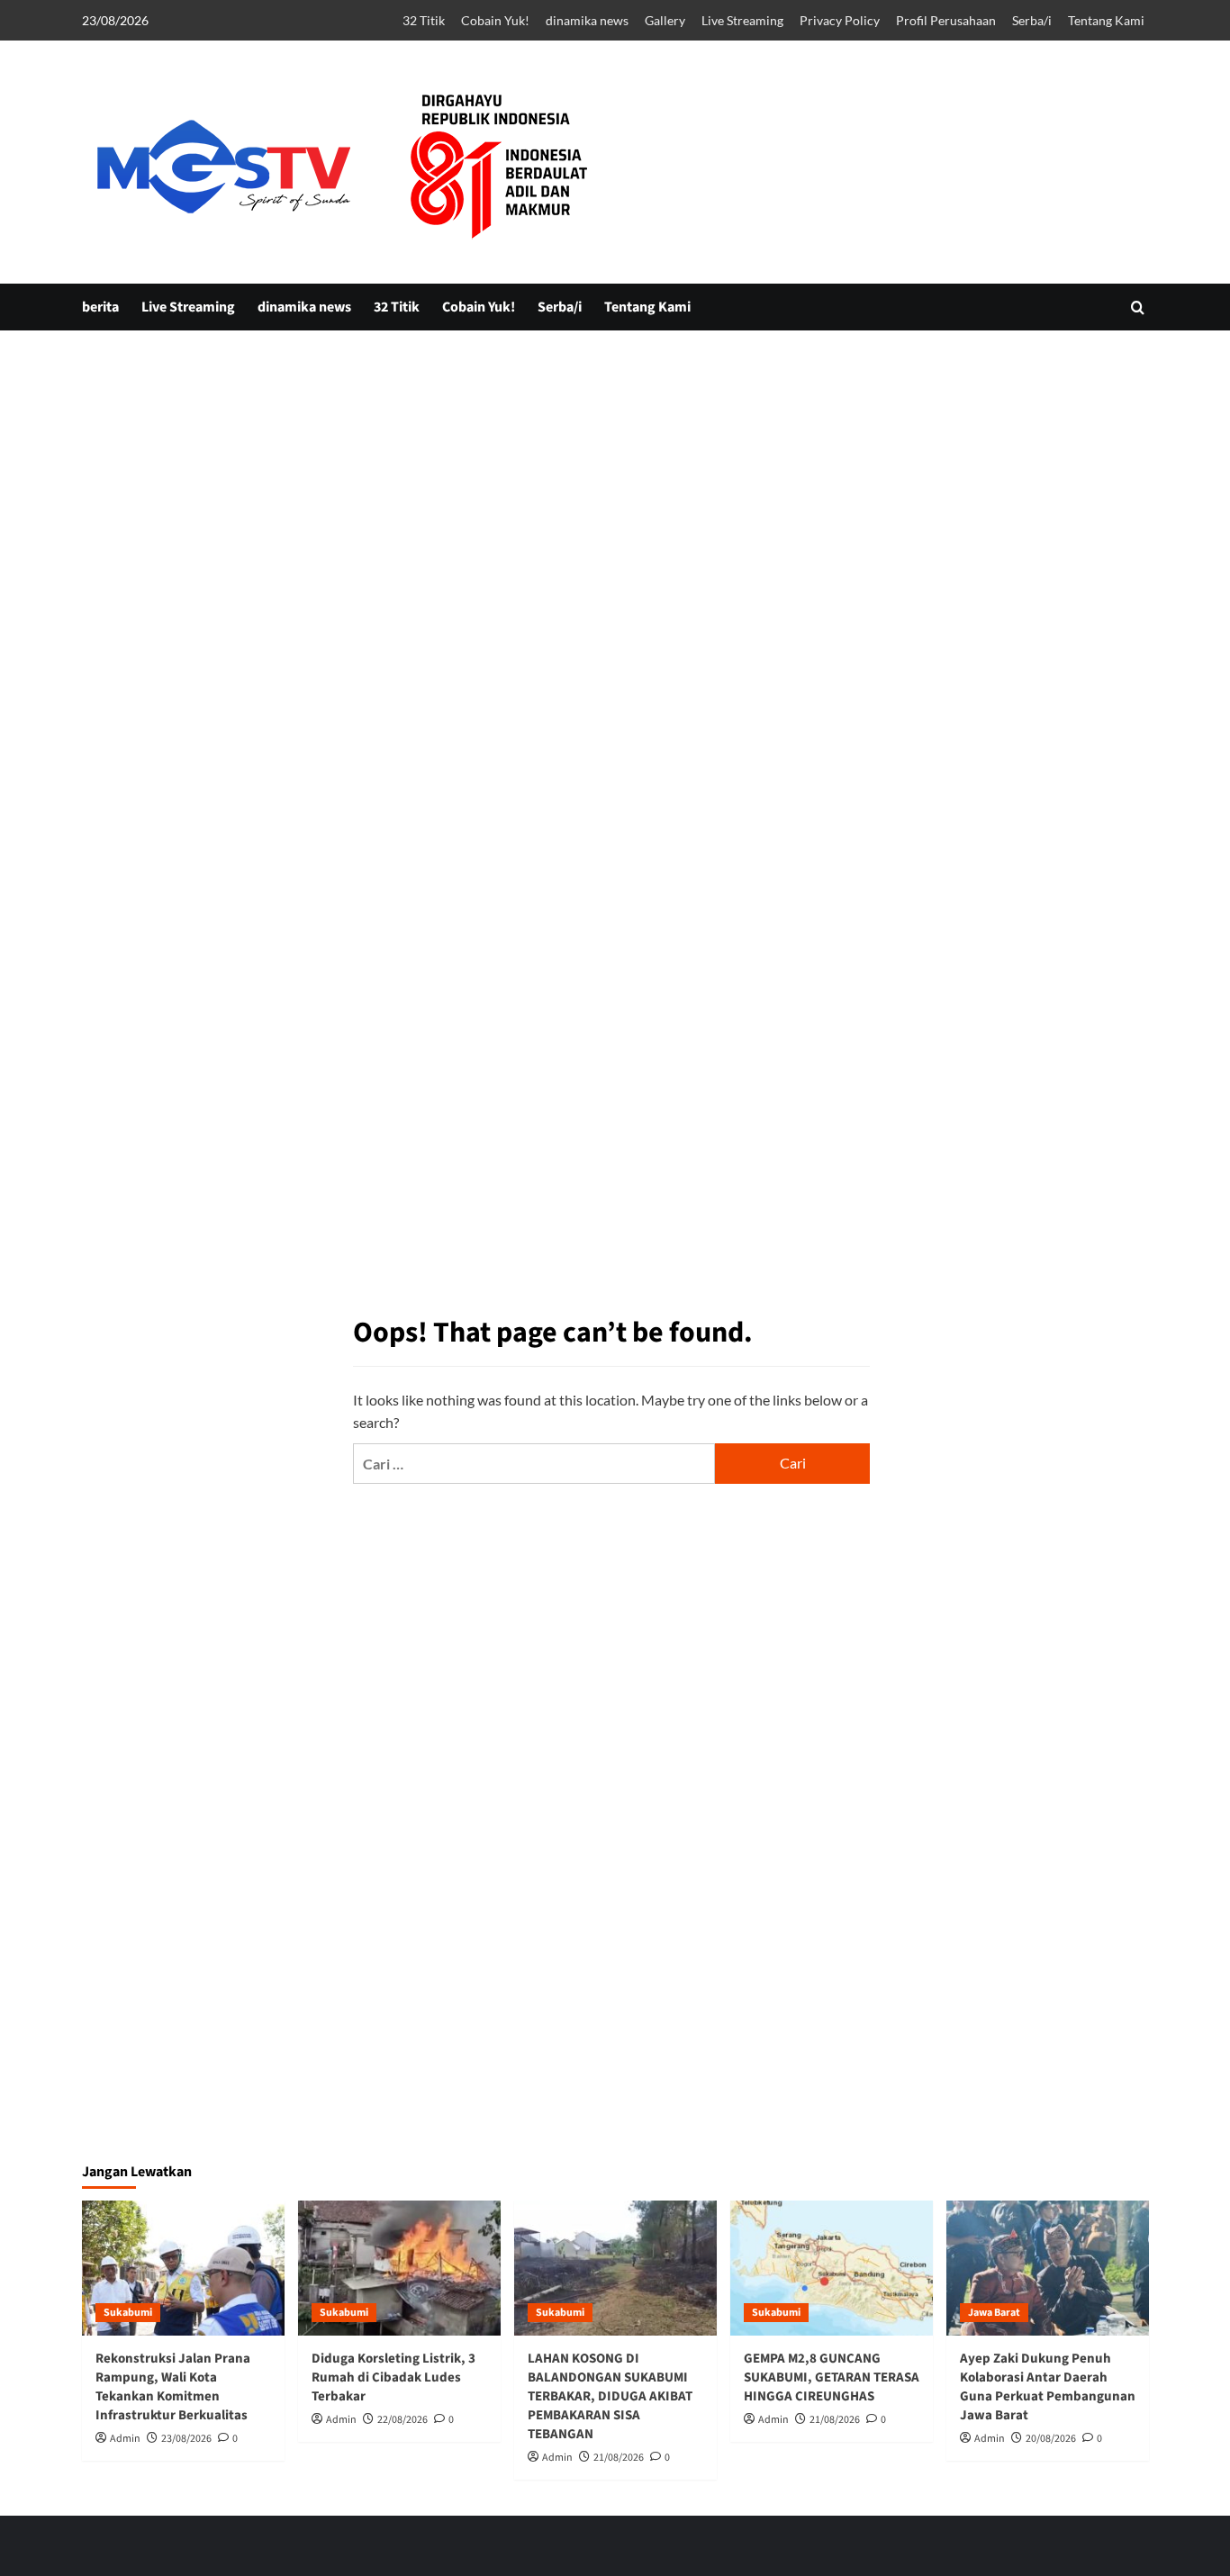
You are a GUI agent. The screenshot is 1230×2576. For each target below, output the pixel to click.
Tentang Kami (1106, 20)
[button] (1138, 307)
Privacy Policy (840, 20)
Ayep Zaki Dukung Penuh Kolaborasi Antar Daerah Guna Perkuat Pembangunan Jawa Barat (1048, 2387)
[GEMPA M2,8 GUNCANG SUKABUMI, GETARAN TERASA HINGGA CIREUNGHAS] (832, 2268)
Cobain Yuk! (495, 20)
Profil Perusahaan (946, 20)
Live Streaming (742, 20)
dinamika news (587, 20)
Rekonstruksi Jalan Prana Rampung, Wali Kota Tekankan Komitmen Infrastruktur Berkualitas (173, 2387)
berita (100, 307)
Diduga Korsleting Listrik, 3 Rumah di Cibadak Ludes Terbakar (393, 2377)
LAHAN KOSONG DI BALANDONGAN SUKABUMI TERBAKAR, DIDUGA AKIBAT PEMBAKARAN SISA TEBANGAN (610, 2396)
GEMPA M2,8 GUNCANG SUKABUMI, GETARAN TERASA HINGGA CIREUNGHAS (832, 2377)
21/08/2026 (619, 2458)
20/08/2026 (1051, 2439)
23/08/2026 (186, 2439)
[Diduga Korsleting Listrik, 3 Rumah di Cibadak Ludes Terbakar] (399, 2268)
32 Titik (424, 20)
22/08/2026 (402, 2420)
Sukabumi (128, 2313)
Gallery (665, 20)
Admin (125, 2439)
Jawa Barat (994, 2313)
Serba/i (1032, 20)
